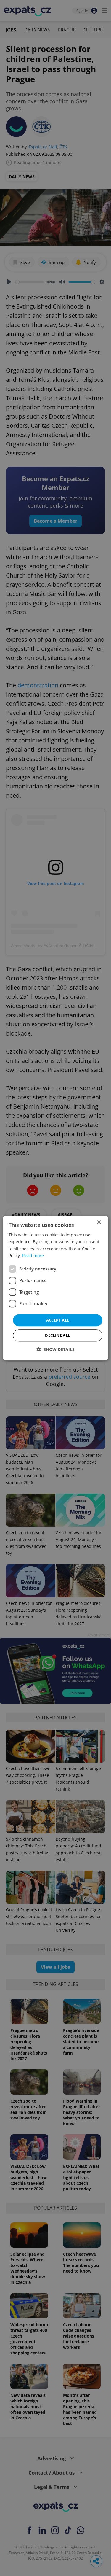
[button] (55, 1350)
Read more (33, 1256)
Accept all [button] (58, 1320)
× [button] (99, 1223)
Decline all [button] (57, 1335)
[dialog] (55, 1288)
